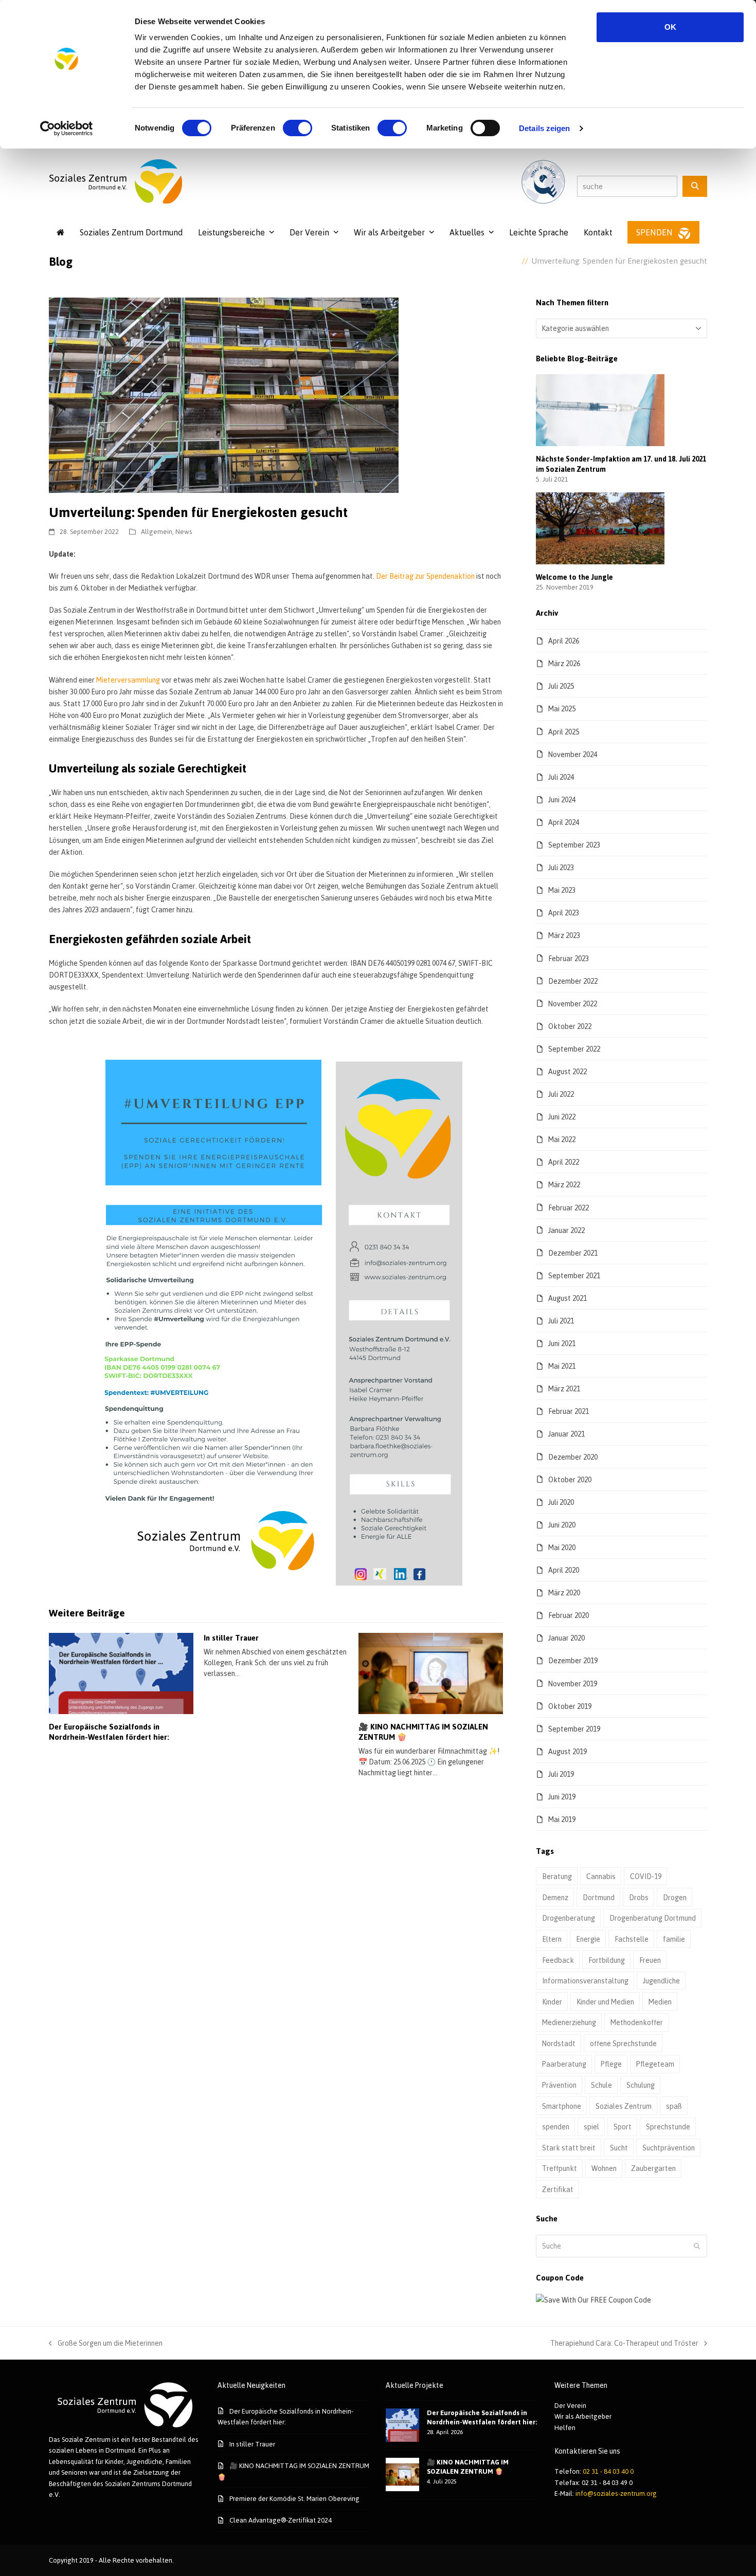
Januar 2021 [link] (566, 1434)
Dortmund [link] (599, 1897)
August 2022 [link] (568, 1071)
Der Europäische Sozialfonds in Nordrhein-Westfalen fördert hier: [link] (109, 1732)
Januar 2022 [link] (566, 1230)
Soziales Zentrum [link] (624, 2106)
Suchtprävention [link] (669, 2148)
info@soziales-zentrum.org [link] (616, 2493)
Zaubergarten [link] (653, 2168)
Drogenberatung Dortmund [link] (653, 1918)
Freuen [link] (650, 1960)
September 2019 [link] (574, 1729)
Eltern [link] (552, 1939)
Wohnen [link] (604, 2168)
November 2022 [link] (573, 1004)
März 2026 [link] (564, 663)
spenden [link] (556, 2127)
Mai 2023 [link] (562, 890)
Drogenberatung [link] (569, 1918)
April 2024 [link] (564, 822)
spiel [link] (591, 2127)
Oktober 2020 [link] (570, 1479)
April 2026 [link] (564, 641)
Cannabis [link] (601, 1876)
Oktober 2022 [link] (570, 1026)
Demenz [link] (555, 1897)
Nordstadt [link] (559, 2043)
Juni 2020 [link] (562, 1525)
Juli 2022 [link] (561, 1094)
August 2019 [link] (568, 1751)
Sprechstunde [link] (668, 2127)
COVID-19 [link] (646, 1876)
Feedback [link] (558, 1960)
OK (670, 27)
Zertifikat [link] (558, 2189)
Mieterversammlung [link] (128, 680)
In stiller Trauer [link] (231, 1638)
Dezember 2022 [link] (573, 981)
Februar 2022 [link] (569, 1208)
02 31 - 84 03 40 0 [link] (608, 2471)
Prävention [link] (559, 2085)
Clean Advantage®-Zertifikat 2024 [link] (281, 2520)
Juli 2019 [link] (561, 1774)
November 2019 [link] (573, 1683)
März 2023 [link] (564, 935)
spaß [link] (674, 2106)
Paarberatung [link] (564, 2064)
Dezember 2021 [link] (573, 1253)
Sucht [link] (619, 2148)
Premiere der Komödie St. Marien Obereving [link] (294, 2498)
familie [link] (674, 1939)
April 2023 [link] (564, 913)
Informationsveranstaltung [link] (585, 1981)
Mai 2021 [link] (562, 1366)
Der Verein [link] (570, 2405)
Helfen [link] (565, 2427)
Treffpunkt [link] (560, 2168)
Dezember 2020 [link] (573, 1457)
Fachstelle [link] (632, 1939)
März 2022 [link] (564, 1184)
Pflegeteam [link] (655, 2064)
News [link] (184, 531)
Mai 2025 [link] (562, 709)
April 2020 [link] (564, 1570)
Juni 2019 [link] (562, 1797)
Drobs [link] (639, 1897)
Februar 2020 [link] (569, 1615)
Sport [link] (623, 2127)
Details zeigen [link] (544, 128)
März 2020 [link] (564, 1593)
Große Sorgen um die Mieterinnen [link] (106, 2344)
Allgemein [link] (157, 531)
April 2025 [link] (564, 732)
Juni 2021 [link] (562, 1343)
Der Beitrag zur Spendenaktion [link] (425, 576)
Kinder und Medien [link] (605, 2002)
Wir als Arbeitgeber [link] (583, 2416)
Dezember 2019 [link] (573, 1660)
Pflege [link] (611, 2064)
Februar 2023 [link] (569, 958)
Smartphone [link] (562, 2106)
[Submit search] (697, 2246)
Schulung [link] (641, 2085)
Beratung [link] (557, 1876)
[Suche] (695, 186)
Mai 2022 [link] (562, 1139)
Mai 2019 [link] (562, 1819)
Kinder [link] (552, 2002)
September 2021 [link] (574, 1275)
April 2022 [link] (564, 1162)
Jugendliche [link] (661, 1981)
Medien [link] (660, 2002)
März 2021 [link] (564, 1388)
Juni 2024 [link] (562, 799)
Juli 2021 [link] (561, 1321)
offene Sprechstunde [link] (623, 2043)
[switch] (298, 128)
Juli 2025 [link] (561, 686)
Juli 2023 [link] (561, 867)
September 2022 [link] (574, 1049)
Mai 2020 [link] (562, 1547)
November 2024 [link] (573, 754)
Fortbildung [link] (607, 1960)
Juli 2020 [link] (561, 1502)
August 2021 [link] (568, 1298)
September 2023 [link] (574, 845)
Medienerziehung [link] (569, 2022)
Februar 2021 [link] (569, 1411)
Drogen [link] (675, 1897)
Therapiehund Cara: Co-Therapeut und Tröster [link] (624, 2344)
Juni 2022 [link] (562, 1117)
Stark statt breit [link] (569, 2148)
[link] (67, 128)
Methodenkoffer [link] (637, 2022)
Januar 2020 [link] (566, 1638)
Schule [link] (601, 2085)
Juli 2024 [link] (561, 777)
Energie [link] (588, 1939)
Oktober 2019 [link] (570, 1706)
